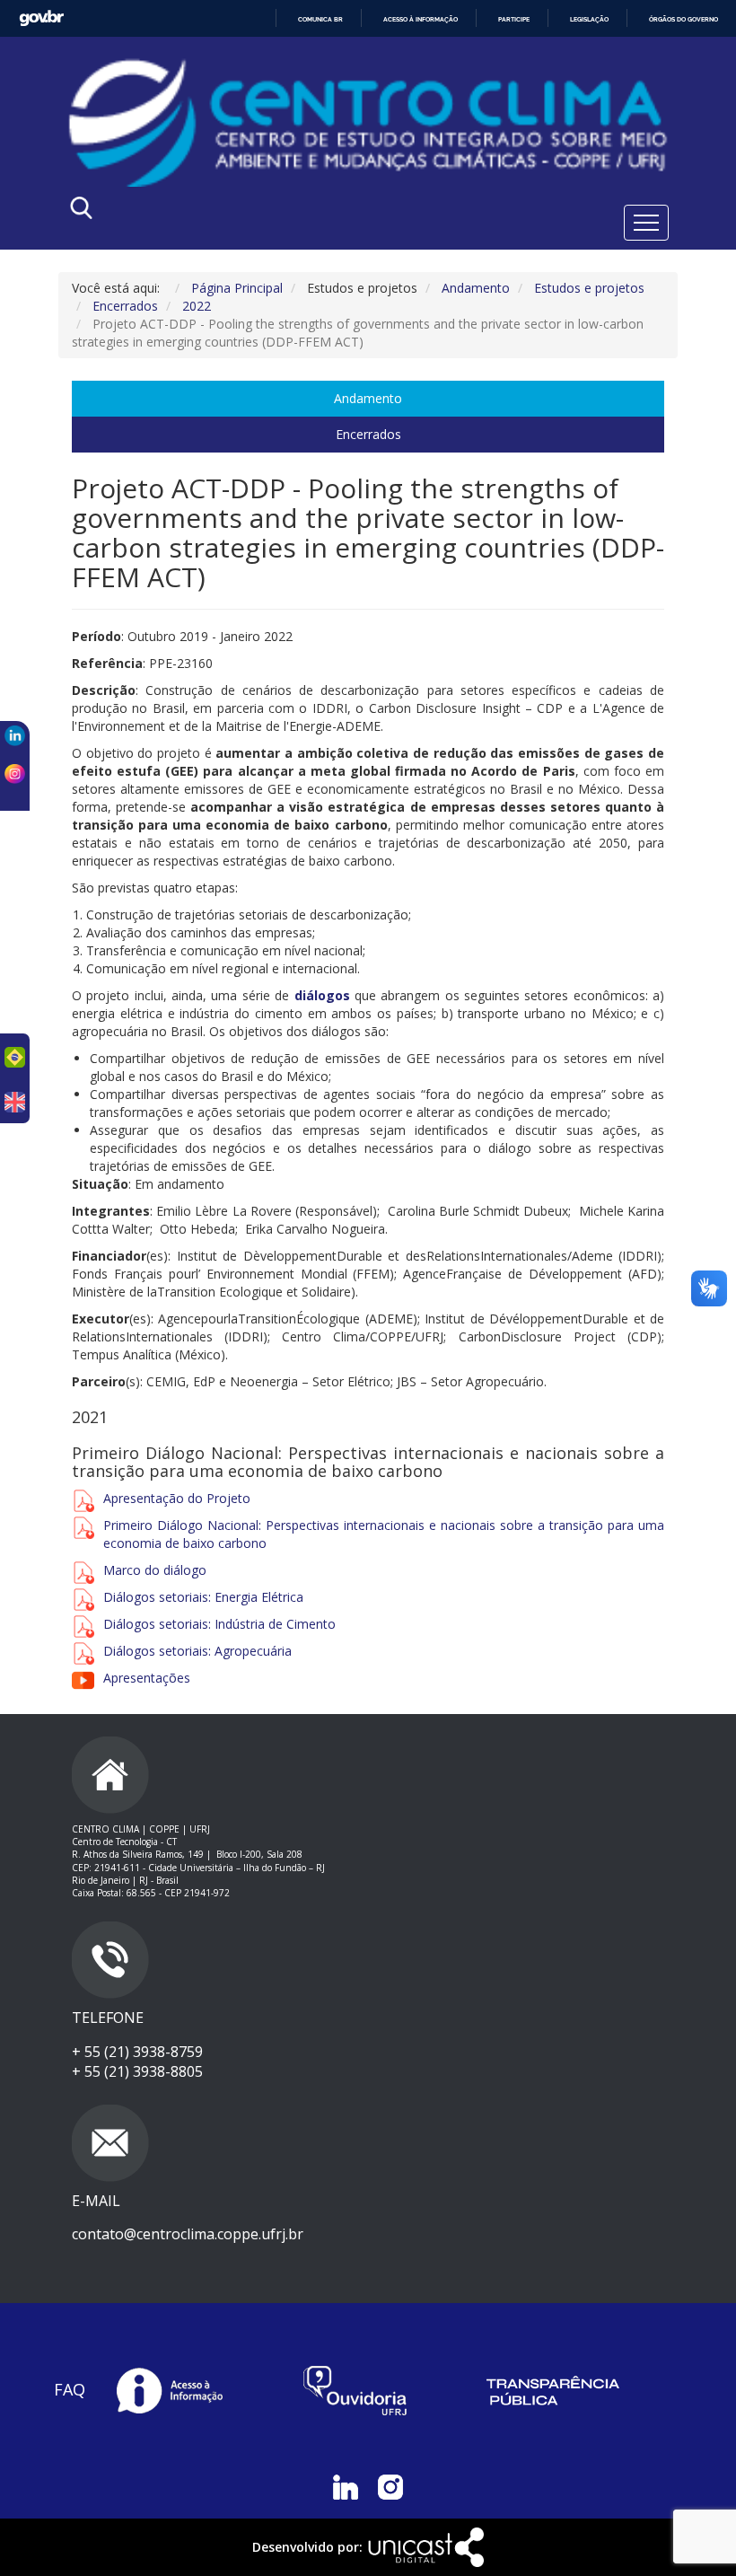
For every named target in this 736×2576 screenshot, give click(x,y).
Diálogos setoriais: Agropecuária (197, 1651)
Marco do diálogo (155, 1570)
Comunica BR (320, 19)
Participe (514, 19)
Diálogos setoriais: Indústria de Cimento (219, 1624)
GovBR (41, 18)
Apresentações (147, 1678)
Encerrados (368, 434)
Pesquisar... (240, 212)
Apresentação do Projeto (179, 1498)
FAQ (70, 2389)
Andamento (368, 398)
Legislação (589, 19)
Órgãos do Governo (683, 19)
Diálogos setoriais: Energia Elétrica (203, 1597)
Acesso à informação (421, 19)
